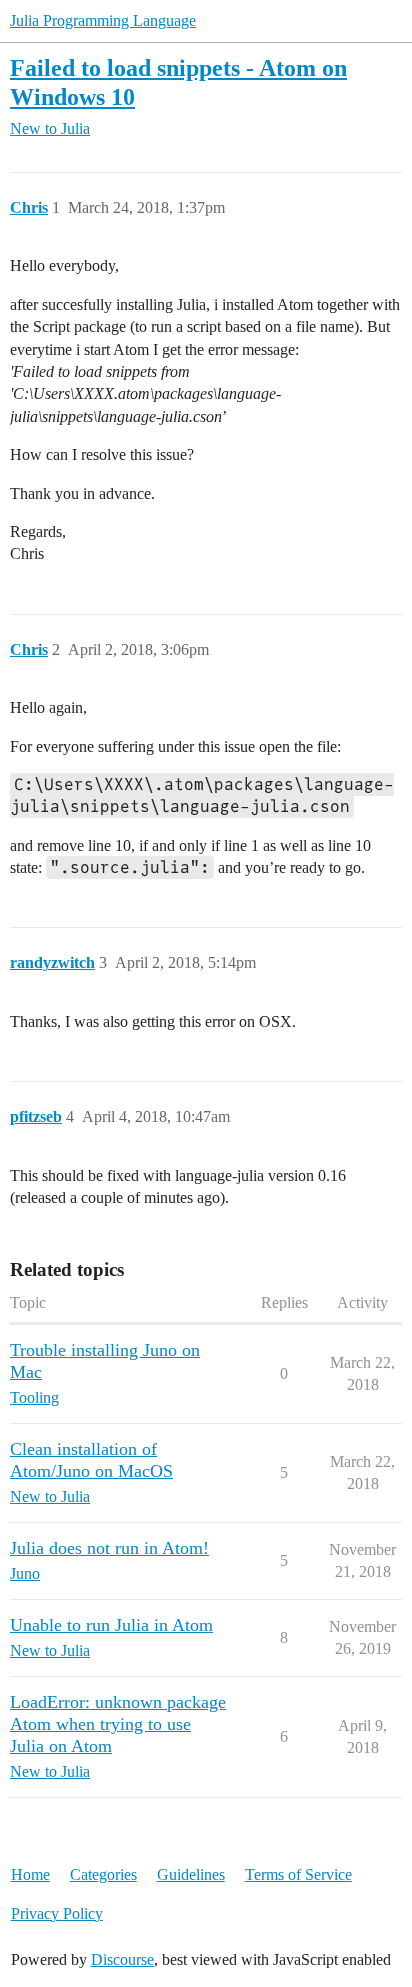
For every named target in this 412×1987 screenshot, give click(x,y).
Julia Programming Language (103, 20)
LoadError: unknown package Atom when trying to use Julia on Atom (118, 1724)
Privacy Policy (57, 1913)
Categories (103, 1874)
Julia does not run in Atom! (109, 1548)
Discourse (122, 1959)
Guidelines (191, 1874)
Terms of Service (298, 1874)
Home (30, 1874)
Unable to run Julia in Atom (111, 1625)
